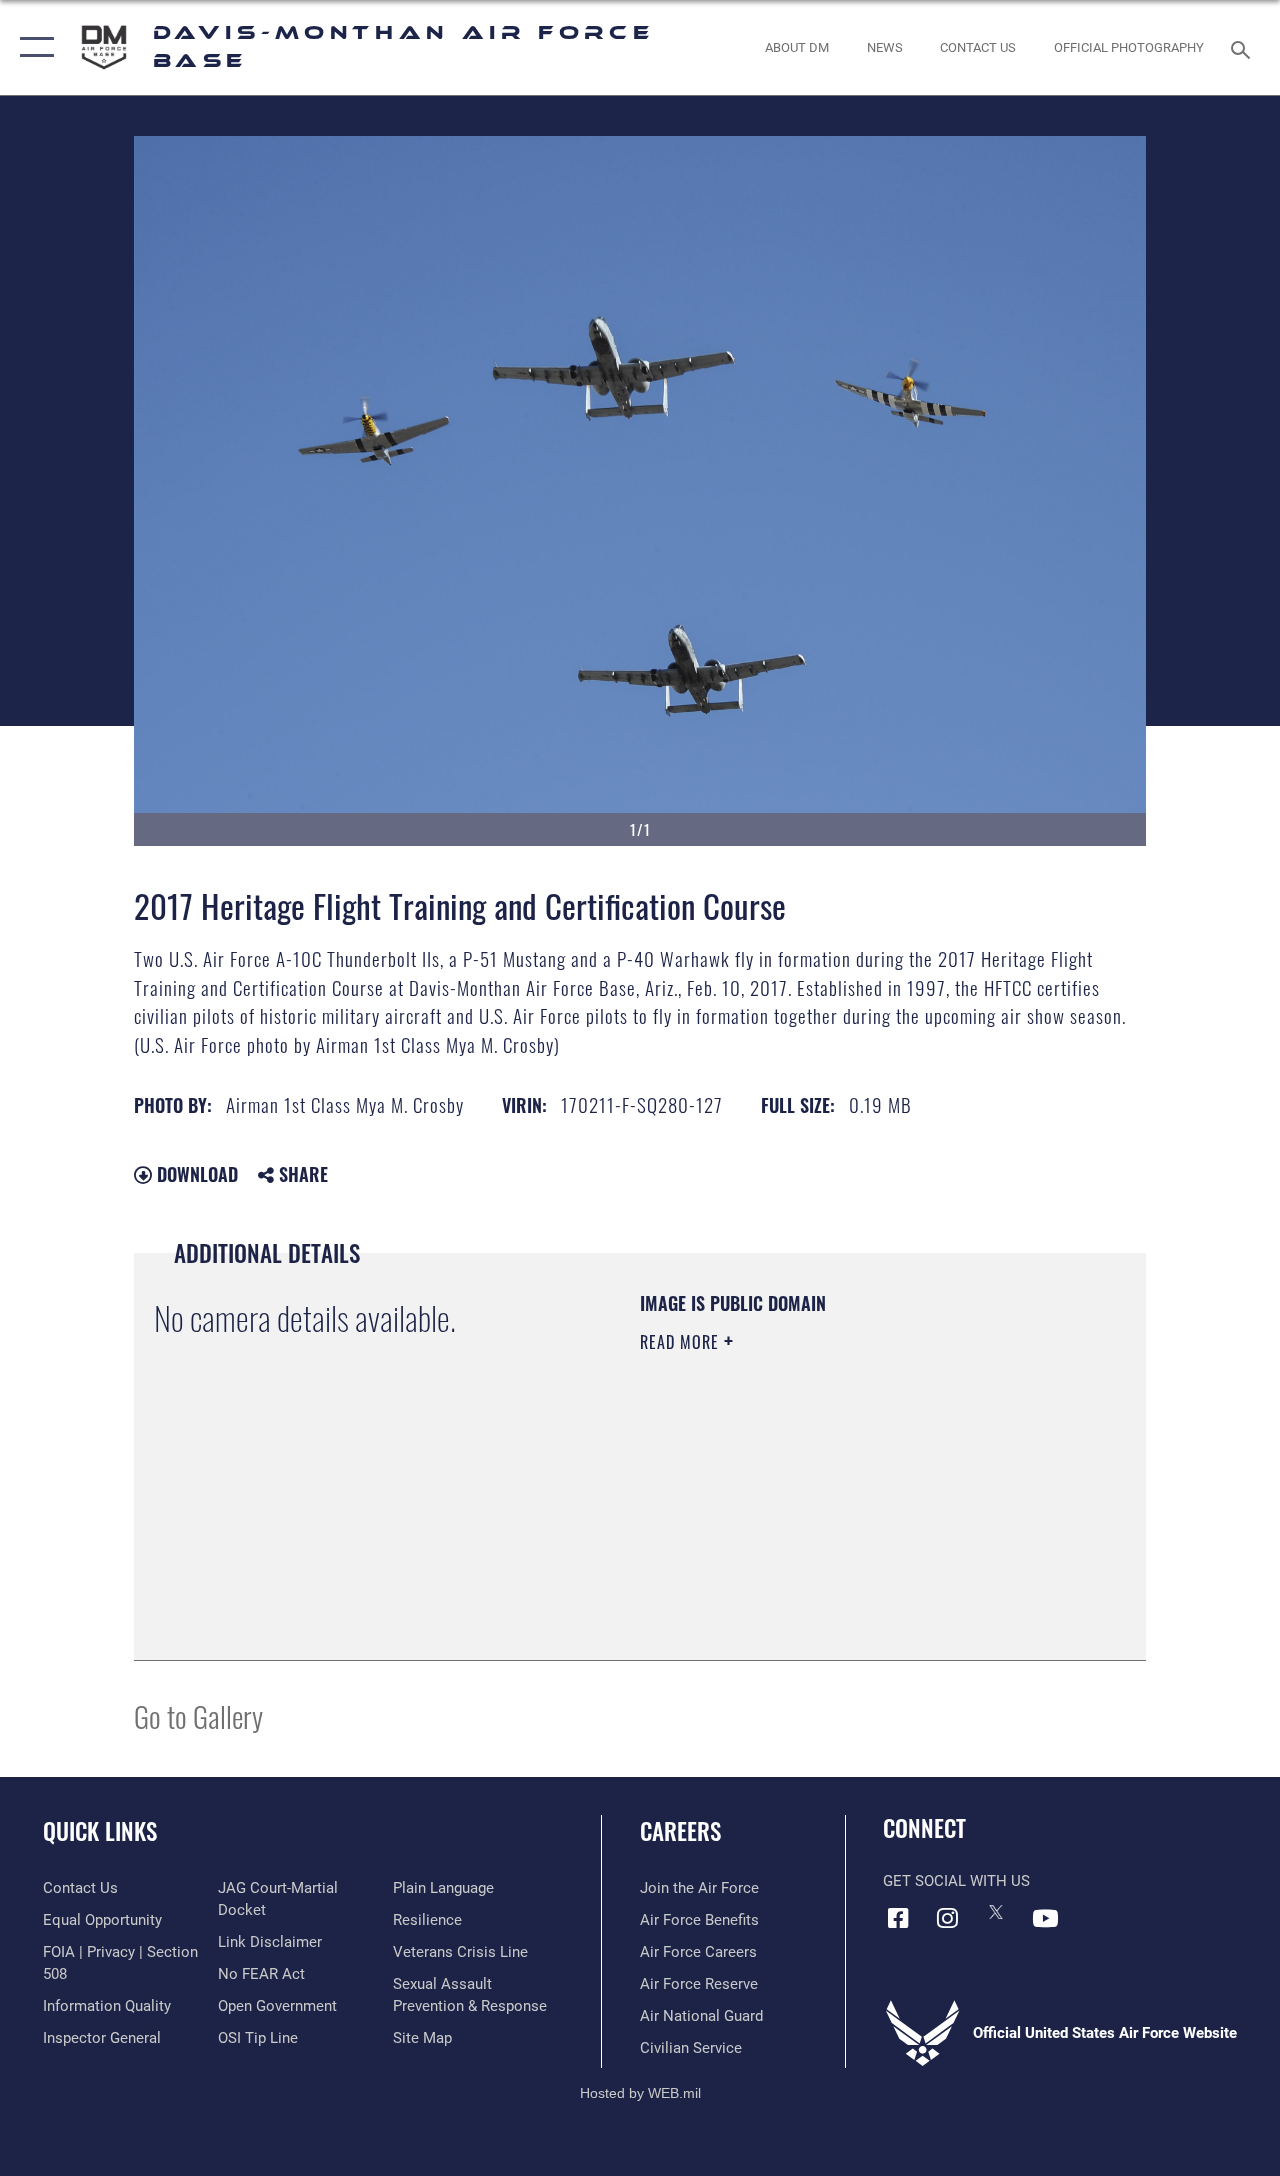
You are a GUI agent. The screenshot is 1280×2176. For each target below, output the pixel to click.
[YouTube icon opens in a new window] (1045, 1918)
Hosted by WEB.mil (640, 2093)
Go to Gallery (198, 1715)
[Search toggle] (1244, 47)
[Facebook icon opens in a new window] (898, 1918)
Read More (682, 1342)
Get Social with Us (956, 1881)
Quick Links (100, 1831)
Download (195, 1174)
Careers (680, 1831)
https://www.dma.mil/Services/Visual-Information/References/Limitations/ (819, 1511)
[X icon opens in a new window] (996, 1912)
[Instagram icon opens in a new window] (947, 1918)
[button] (32, 47)
